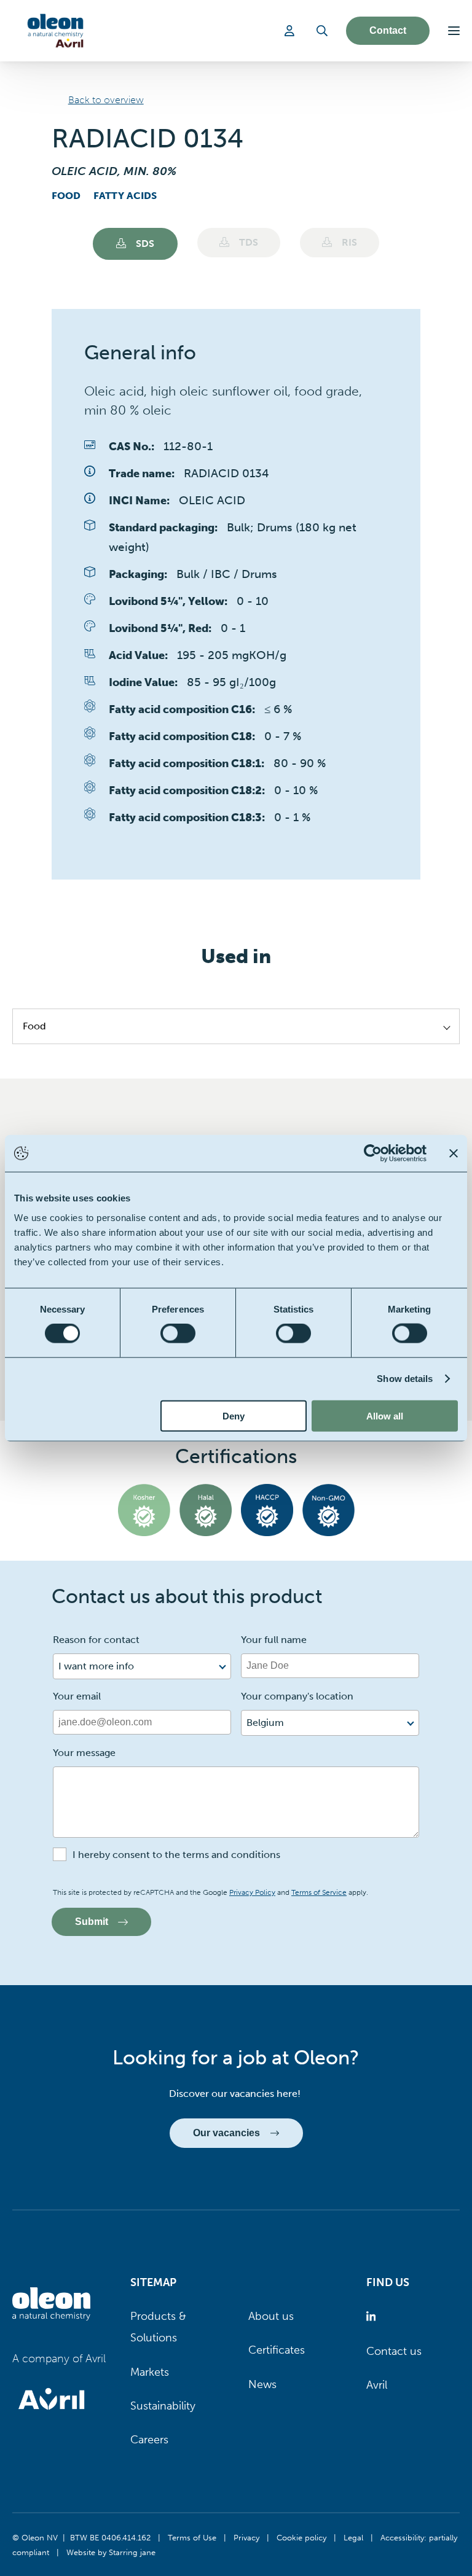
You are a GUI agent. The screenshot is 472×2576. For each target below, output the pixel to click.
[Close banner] (454, 1153)
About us (271, 2316)
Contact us (394, 2351)
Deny (234, 1415)
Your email (77, 1696)
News (262, 2384)
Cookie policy (301, 2537)
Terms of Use (192, 2537)
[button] (454, 31)
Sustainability (163, 2406)
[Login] (291, 31)
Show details (405, 1379)
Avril (377, 2385)
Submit (92, 1922)
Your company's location (297, 1696)
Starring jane (132, 2552)
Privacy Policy (252, 1892)
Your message (84, 1753)
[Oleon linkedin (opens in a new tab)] (373, 2316)
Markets (150, 2372)
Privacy (246, 2537)
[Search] (322, 31)
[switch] (178, 1333)
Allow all (385, 1415)
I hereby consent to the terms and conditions (176, 1855)
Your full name (274, 1640)
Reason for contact (96, 1640)
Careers (149, 2440)
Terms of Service (319, 1892)
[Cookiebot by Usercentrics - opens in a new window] (373, 1153)
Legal (353, 2537)
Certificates (277, 2350)
